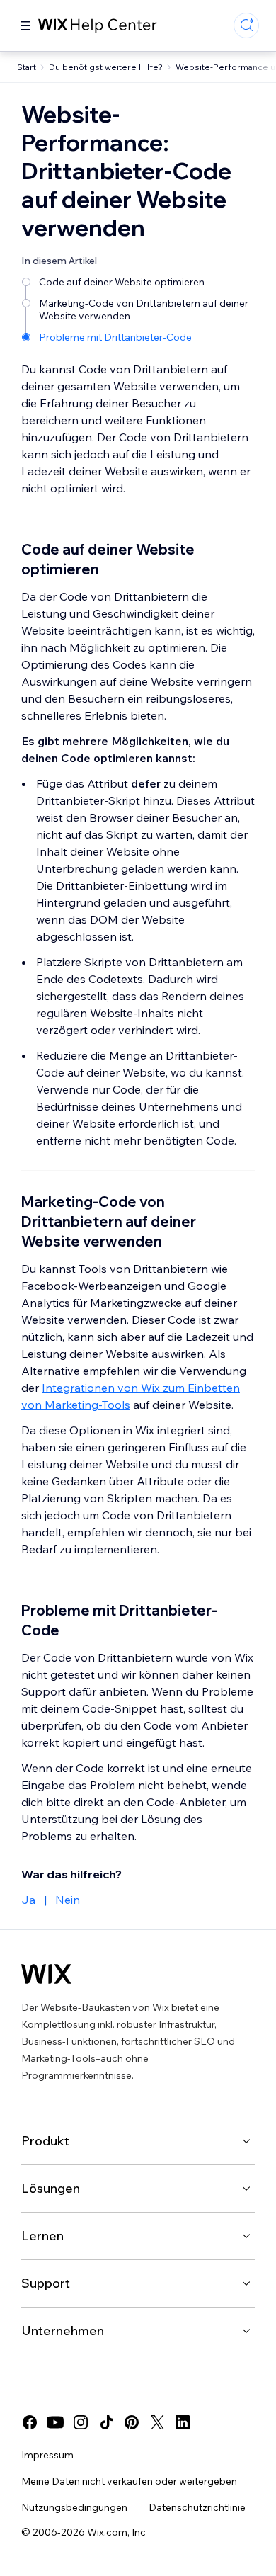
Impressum (47, 2455)
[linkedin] (183, 2422)
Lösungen (51, 2188)
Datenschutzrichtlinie (197, 2507)
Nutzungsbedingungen (74, 2507)
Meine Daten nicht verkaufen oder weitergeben (129, 2481)
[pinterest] (132, 2422)
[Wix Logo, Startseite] (46, 1974)
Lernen (42, 2236)
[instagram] (81, 2422)
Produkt (45, 2141)
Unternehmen (63, 2331)
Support (46, 2283)
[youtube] (55, 2422)
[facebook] (30, 2422)
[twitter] (157, 2422)
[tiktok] (106, 2422)
